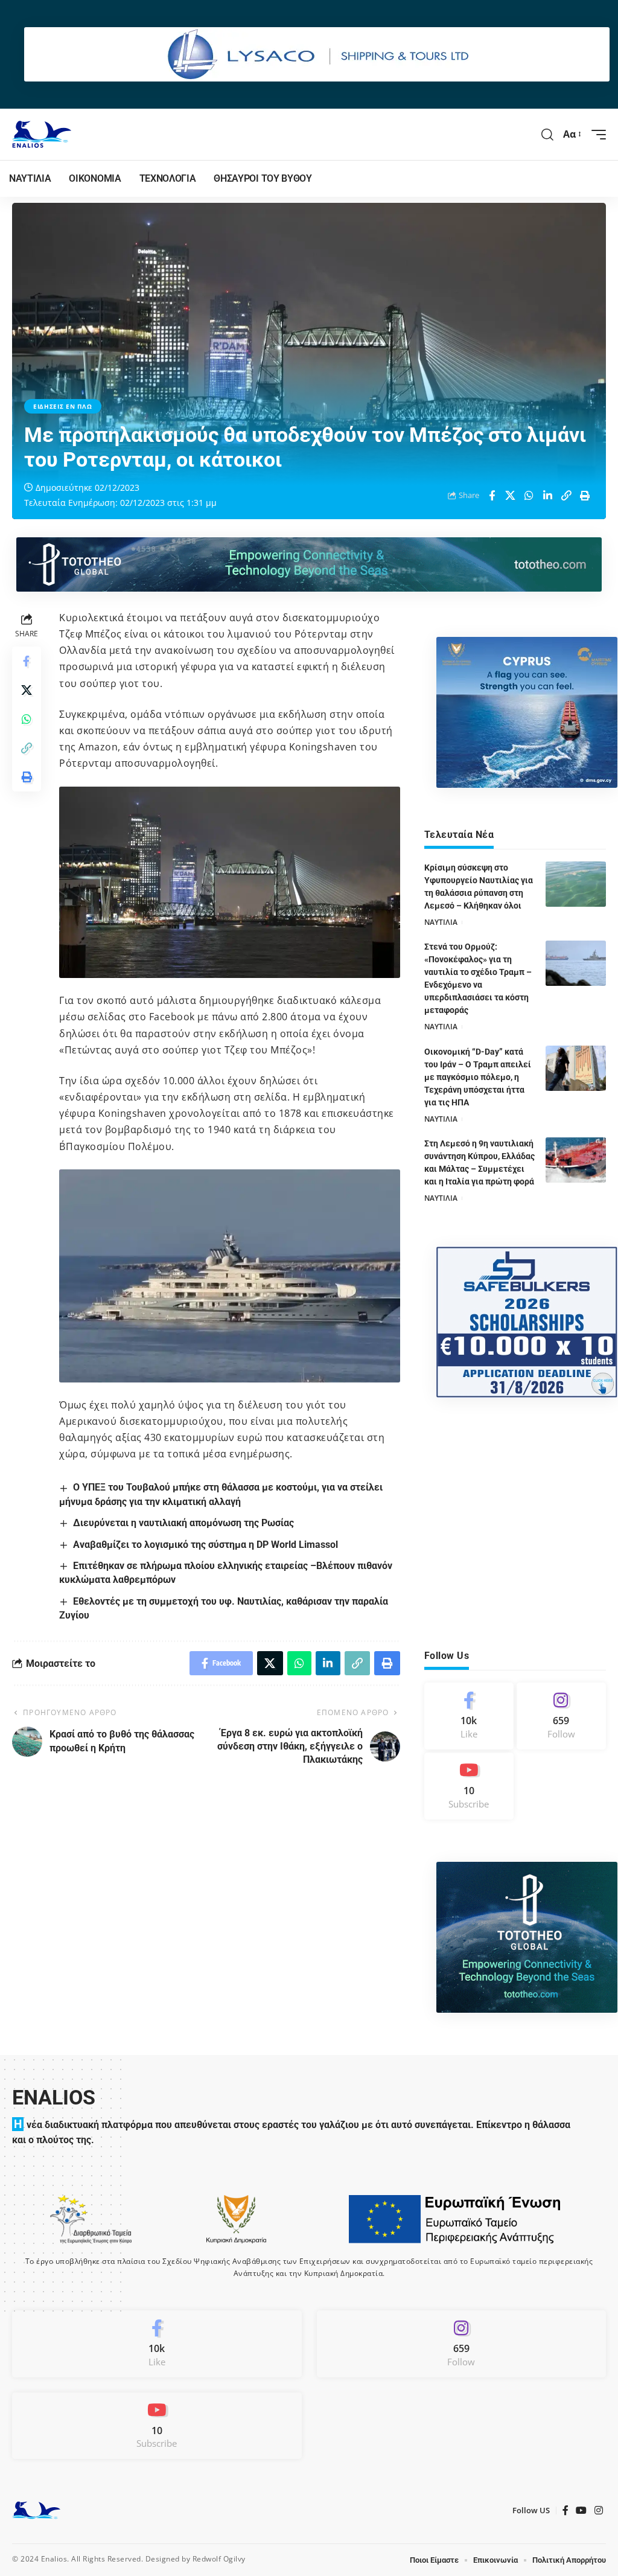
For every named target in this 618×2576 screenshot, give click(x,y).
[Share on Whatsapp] (529, 496)
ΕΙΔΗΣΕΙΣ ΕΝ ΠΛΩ (63, 406)
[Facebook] (469, 1716)
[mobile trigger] (596, 135)
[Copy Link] (567, 496)
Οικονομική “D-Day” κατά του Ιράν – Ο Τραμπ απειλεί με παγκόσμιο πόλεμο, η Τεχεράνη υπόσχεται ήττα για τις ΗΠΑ (478, 1077)
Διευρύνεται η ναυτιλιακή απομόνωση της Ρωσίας (183, 1523)
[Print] (585, 496)
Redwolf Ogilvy (219, 2559)
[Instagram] (561, 1716)
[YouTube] (581, 2510)
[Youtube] (469, 1786)
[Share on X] (511, 496)
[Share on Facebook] (492, 496)
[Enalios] (42, 134)
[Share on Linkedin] (548, 496)
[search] (548, 135)
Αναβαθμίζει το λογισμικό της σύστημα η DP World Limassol (205, 1545)
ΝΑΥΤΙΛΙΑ (441, 922)
